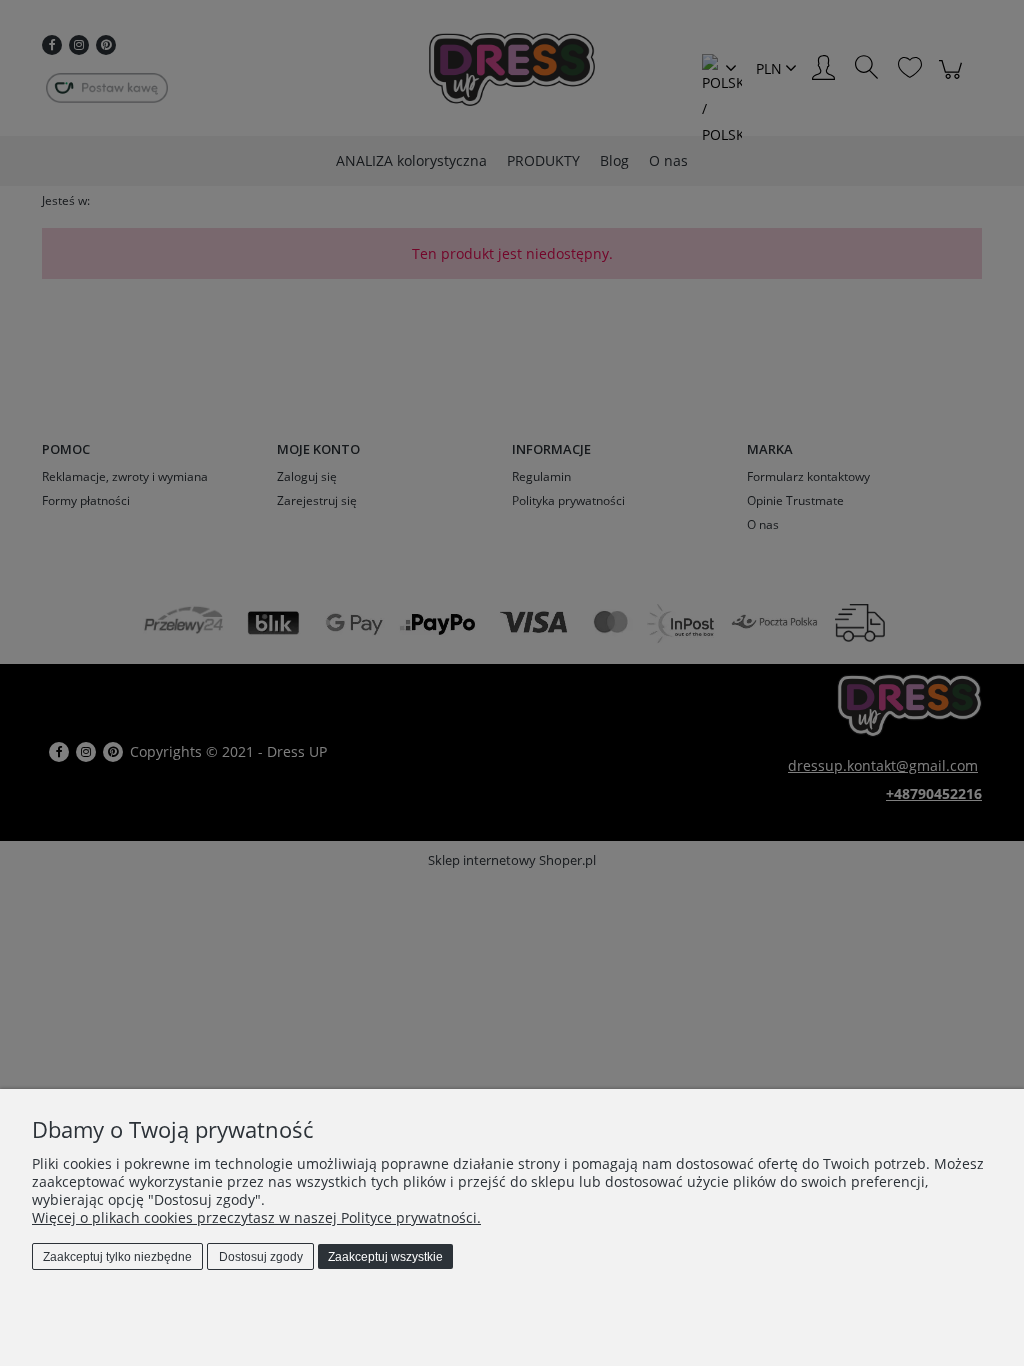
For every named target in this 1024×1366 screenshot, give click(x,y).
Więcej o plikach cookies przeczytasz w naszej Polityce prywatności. (256, 1217)
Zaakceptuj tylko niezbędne (117, 1257)
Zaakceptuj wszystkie (385, 1257)
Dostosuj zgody (261, 1257)
